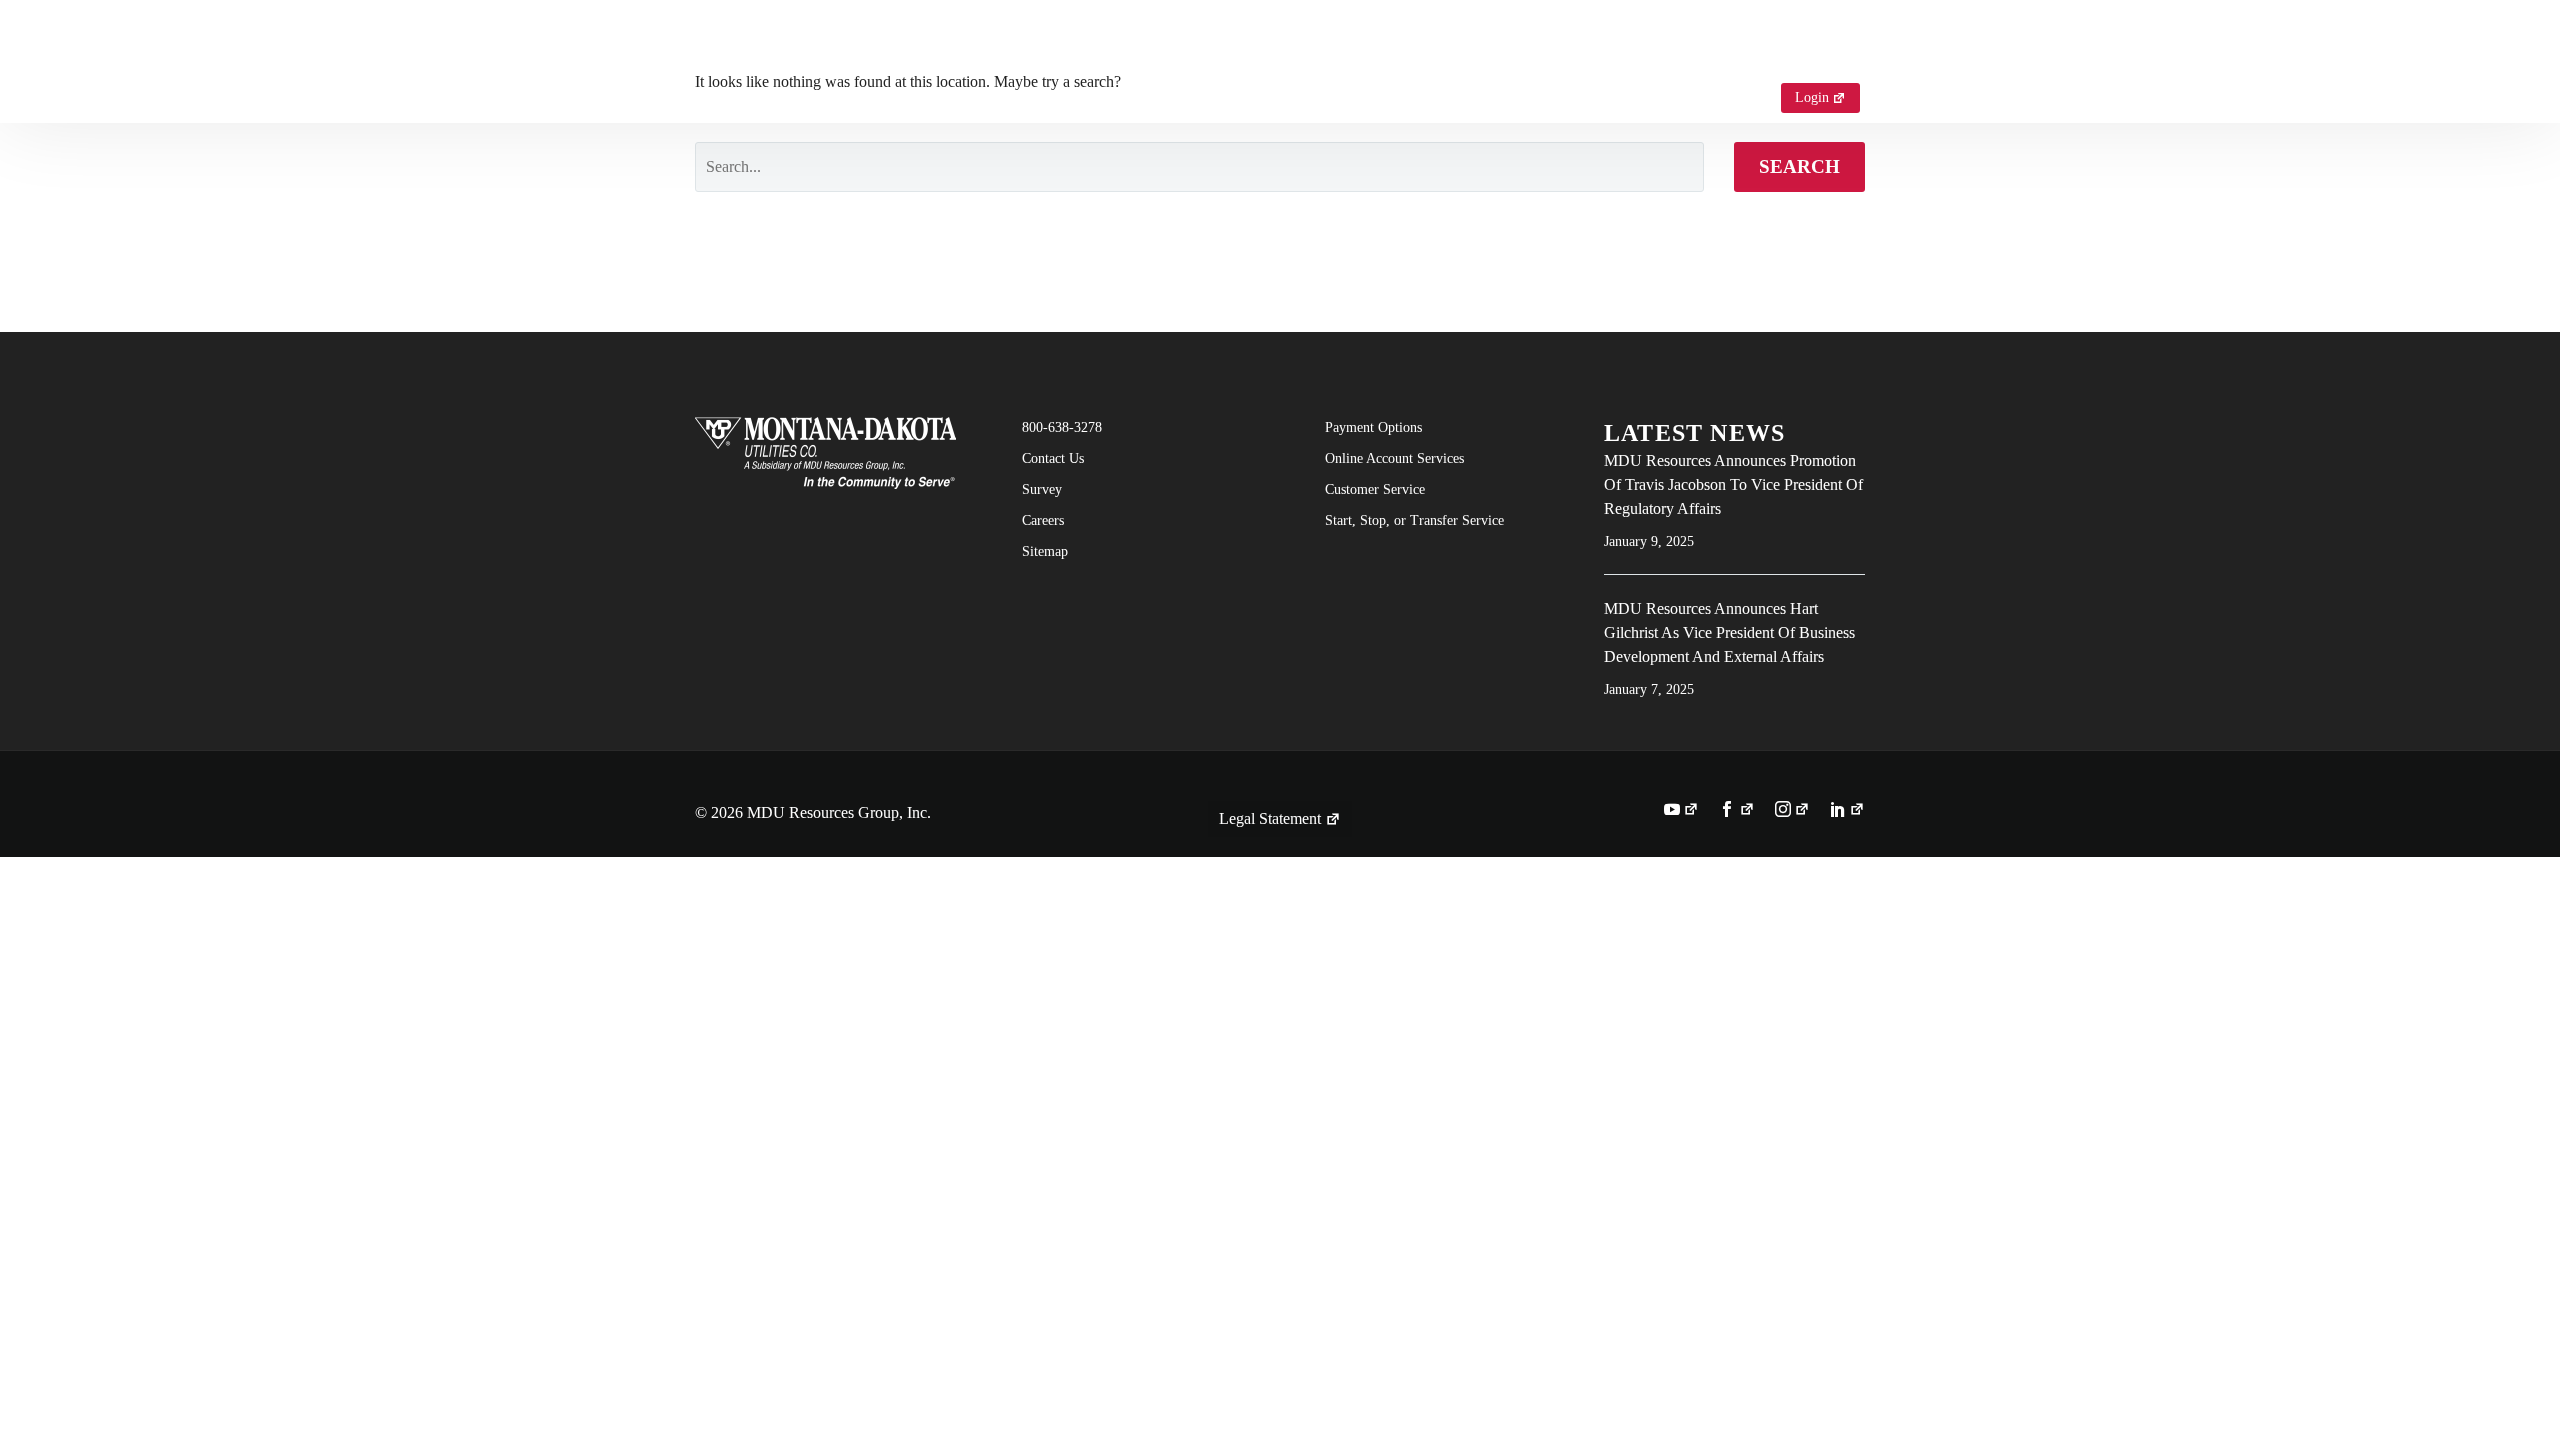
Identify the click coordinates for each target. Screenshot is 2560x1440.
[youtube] (1681, 811)
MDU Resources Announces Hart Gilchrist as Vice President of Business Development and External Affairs (1729, 632)
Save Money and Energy (1614, 46)
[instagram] (1792, 811)
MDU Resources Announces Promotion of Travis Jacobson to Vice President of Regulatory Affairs (1733, 484)
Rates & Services (1422, 46)
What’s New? (1790, 46)
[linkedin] (1847, 811)
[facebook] (1736, 811)
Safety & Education (1244, 46)
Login (1812, 97)
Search (1799, 166)
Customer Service (1061, 46)
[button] (1739, 98)
